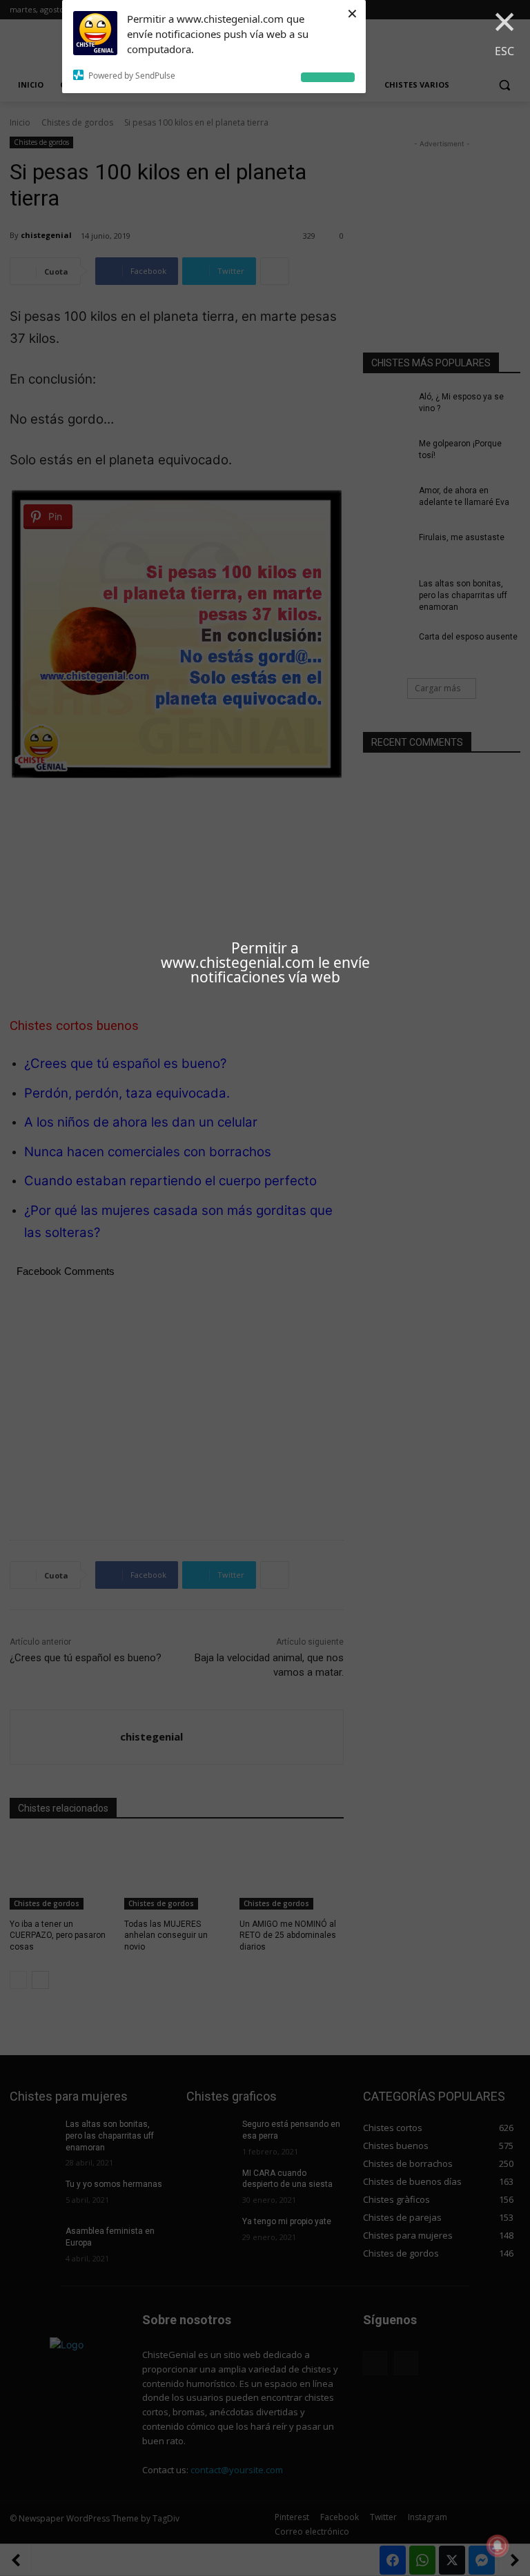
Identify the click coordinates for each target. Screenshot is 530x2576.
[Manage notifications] (498, 2546)
